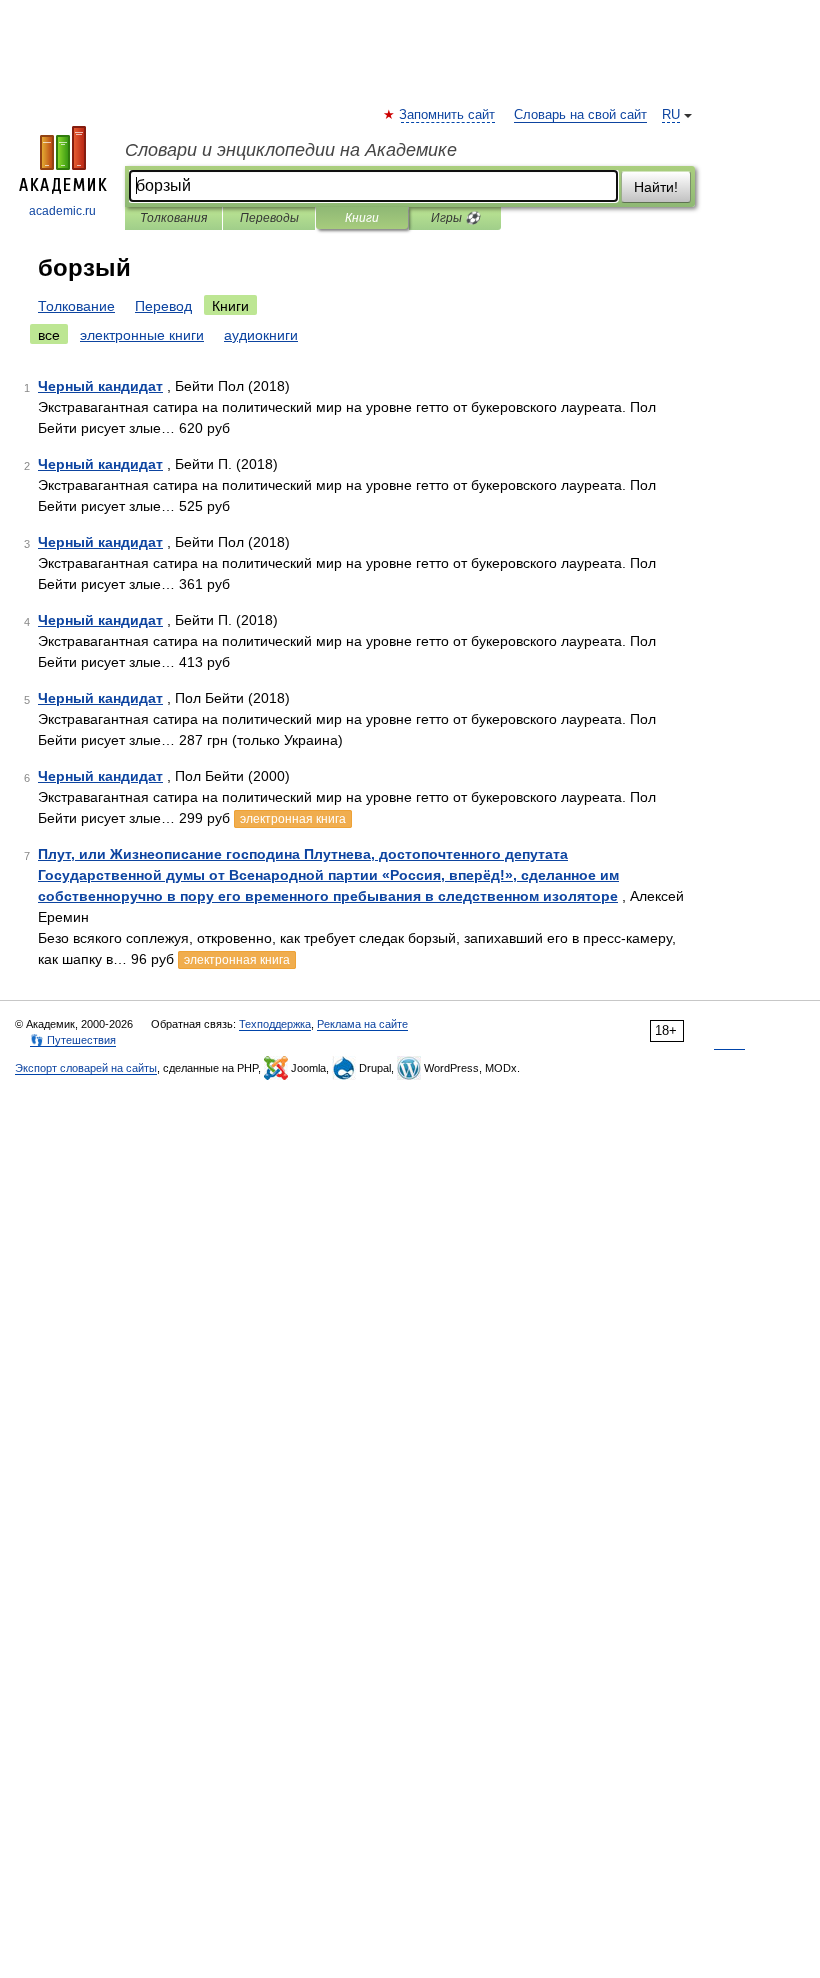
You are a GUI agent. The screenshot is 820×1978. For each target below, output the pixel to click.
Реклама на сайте (362, 1024)
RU (671, 115)
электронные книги (142, 335)
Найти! (656, 187)
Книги (362, 218)
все (49, 335)
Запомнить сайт (448, 115)
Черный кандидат (100, 386)
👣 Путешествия (73, 1040)
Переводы (269, 218)
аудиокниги (261, 335)
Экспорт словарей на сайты (86, 1068)
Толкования (173, 218)
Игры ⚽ (455, 218)
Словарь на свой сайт (580, 115)
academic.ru (62, 211)
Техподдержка (275, 1024)
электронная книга (293, 819)
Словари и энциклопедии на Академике (291, 150)
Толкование (76, 306)
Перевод (163, 306)
